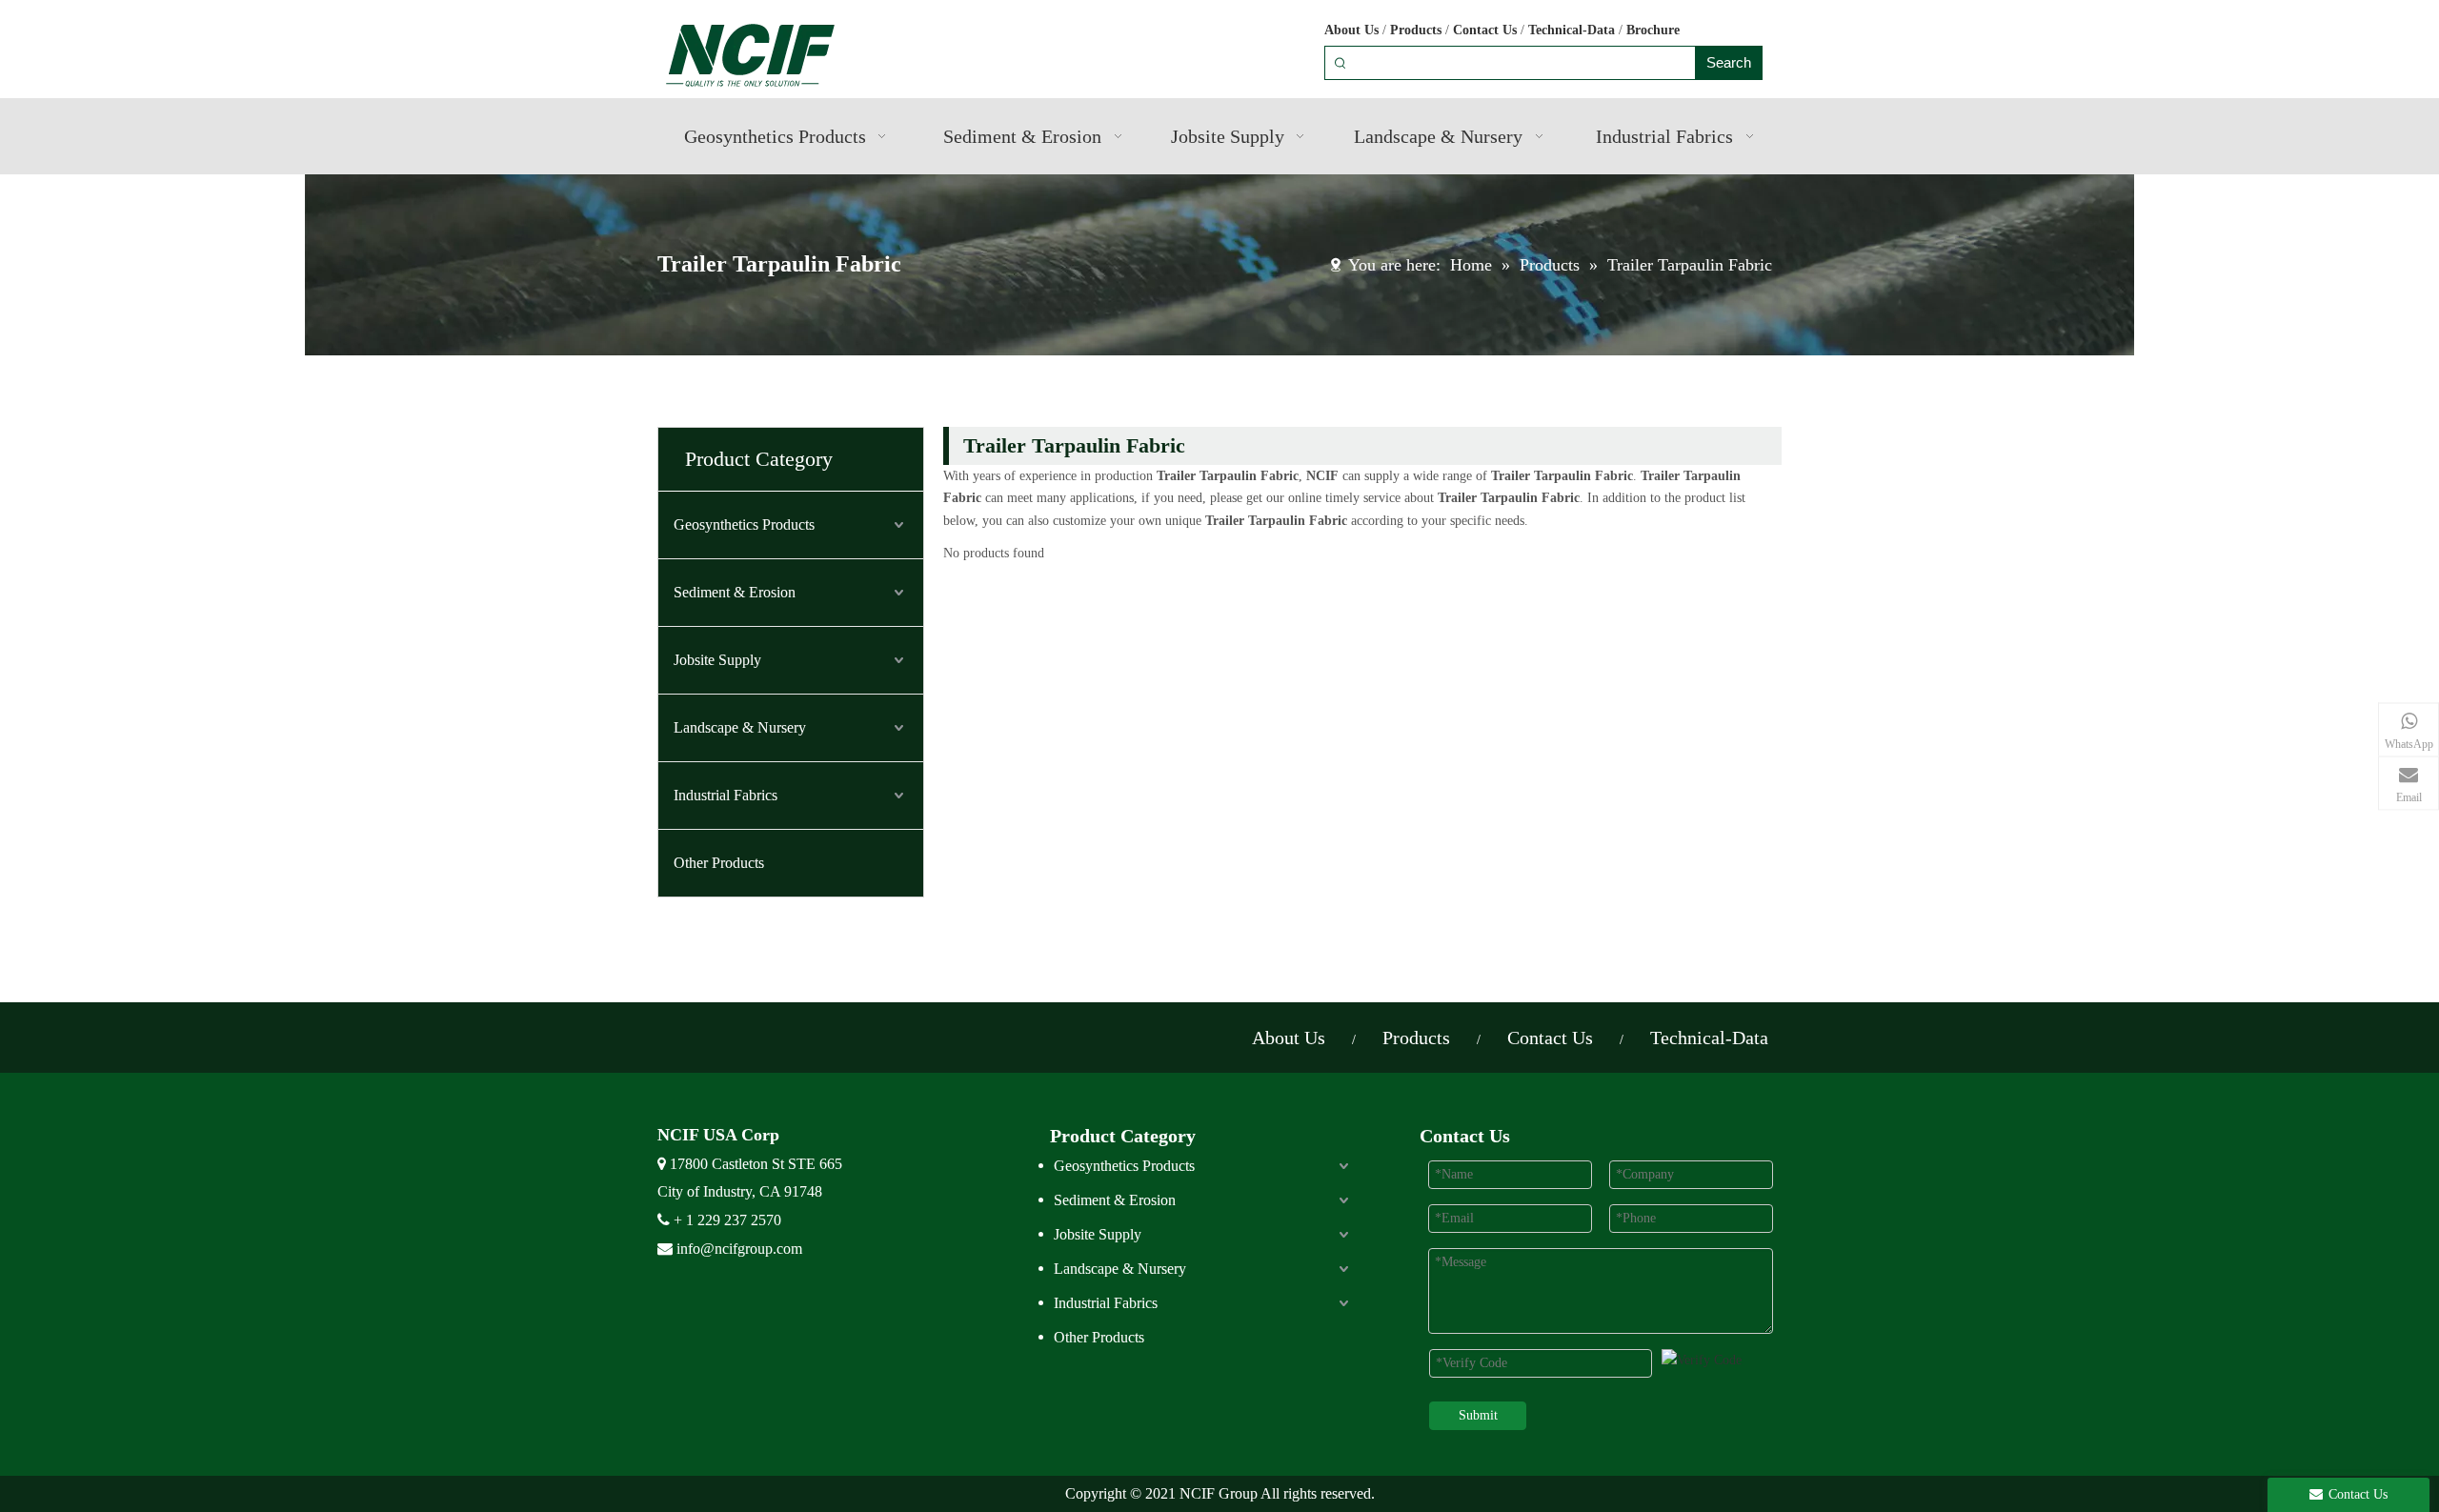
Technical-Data (1572, 30)
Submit (1478, 1415)
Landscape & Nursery (740, 727)
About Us (1351, 30)
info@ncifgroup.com (739, 1249)
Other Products (719, 863)
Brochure (1653, 30)
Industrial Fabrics (726, 795)
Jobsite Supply (717, 660)
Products (1416, 30)
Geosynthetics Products (744, 524)
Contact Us (1485, 30)
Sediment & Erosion (735, 592)
